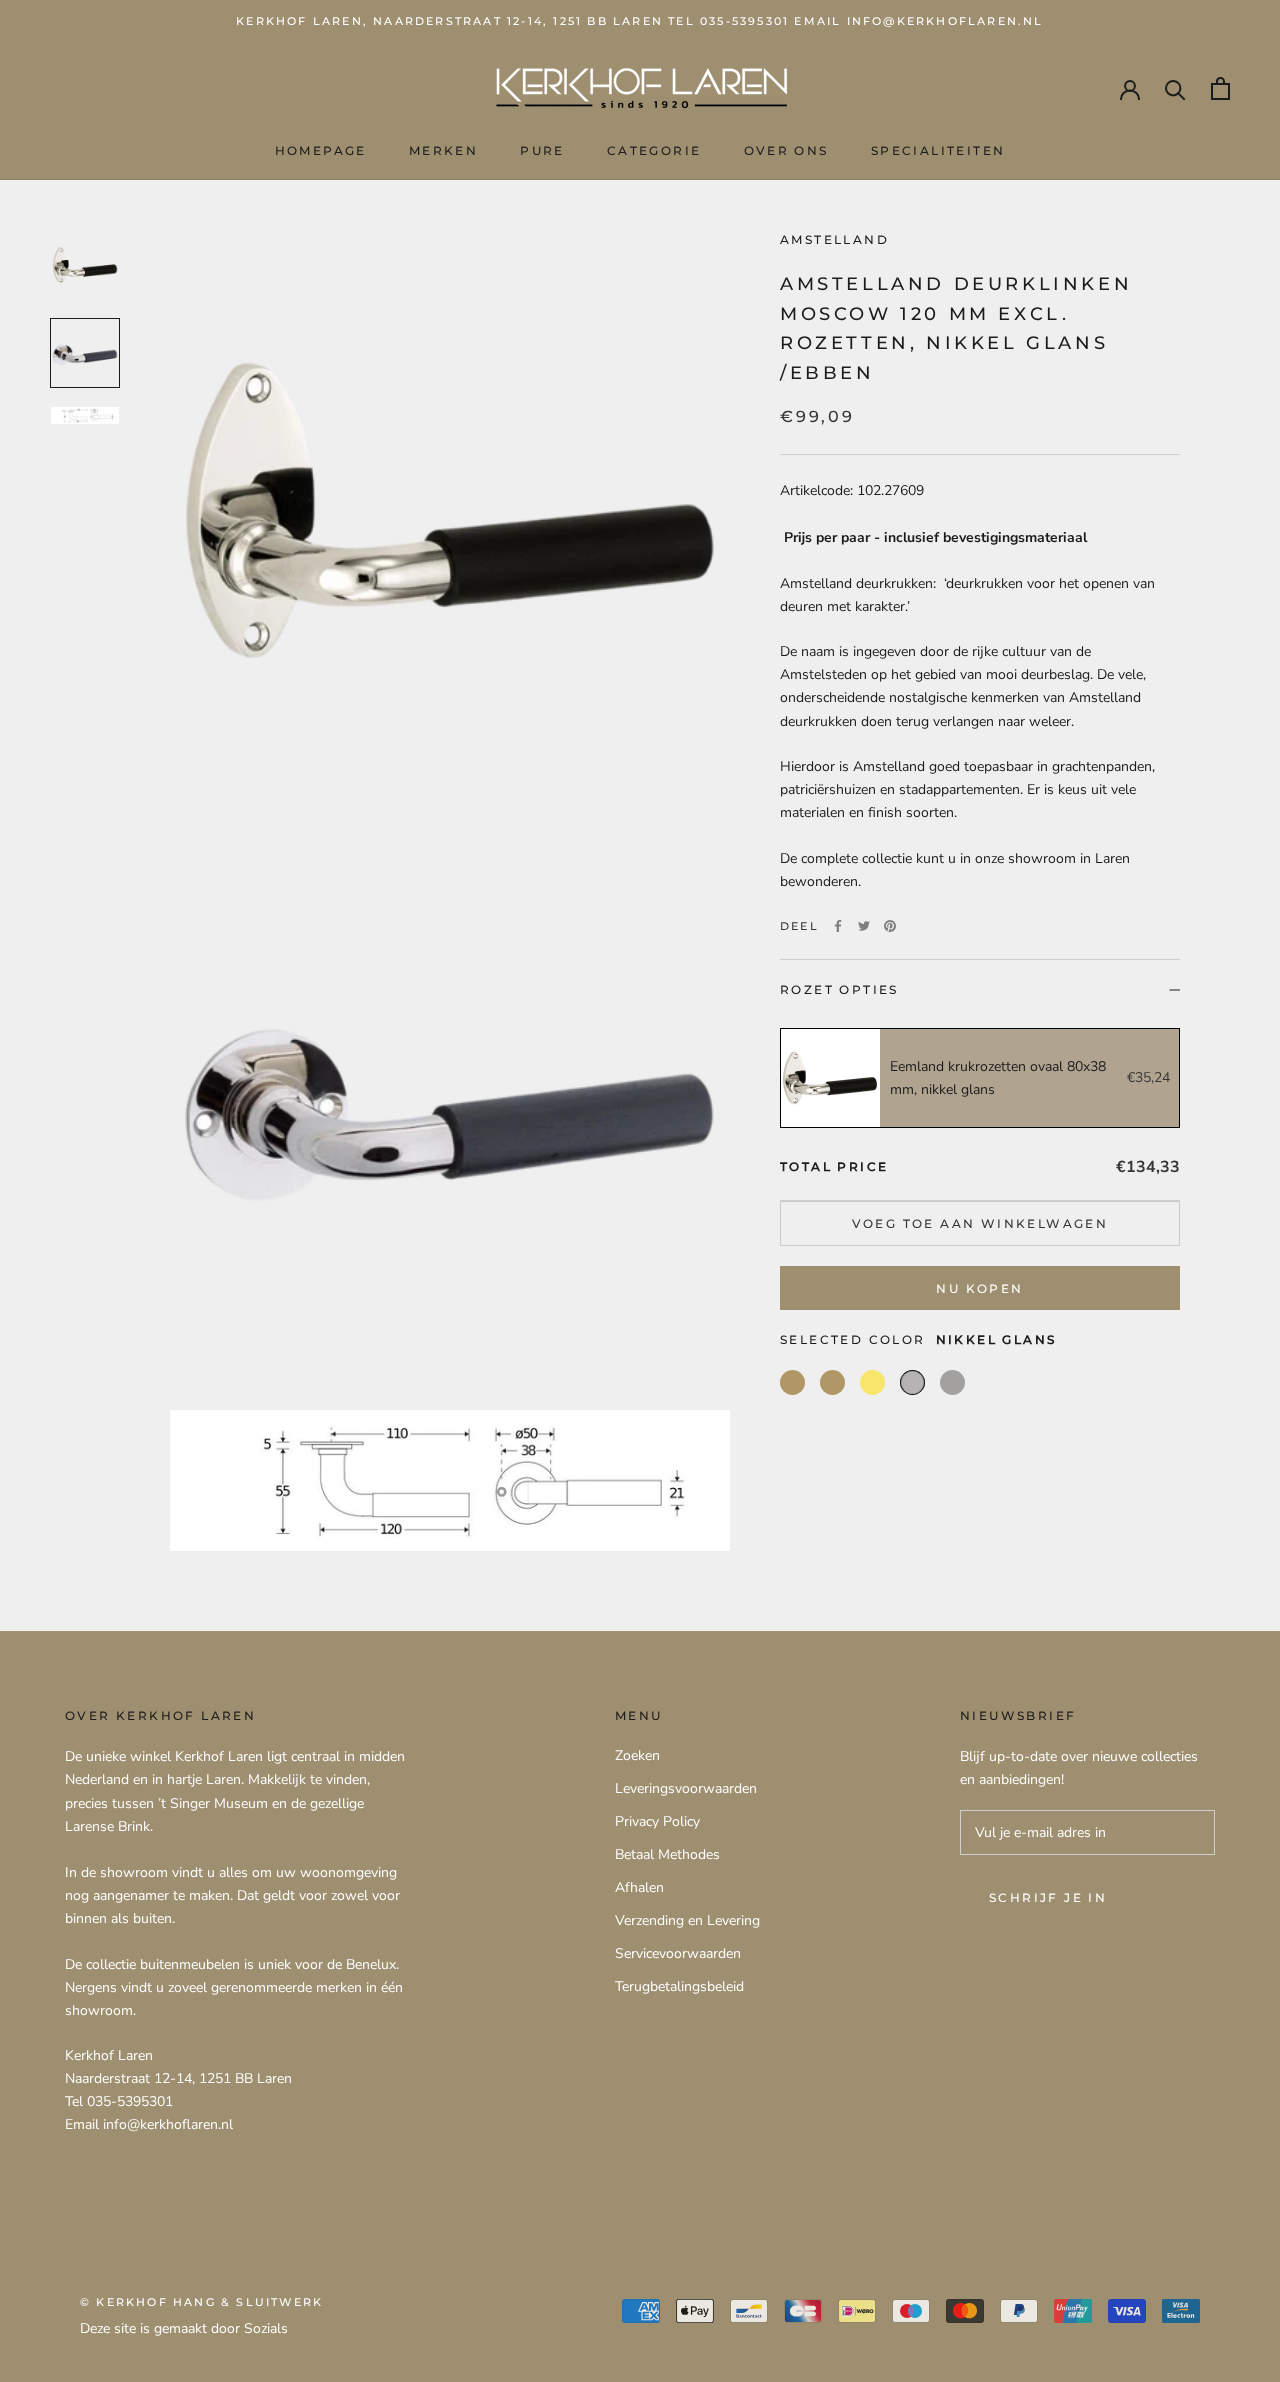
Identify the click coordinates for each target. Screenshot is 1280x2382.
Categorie (654, 150)
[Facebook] (838, 926)
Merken (443, 150)
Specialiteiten (938, 150)
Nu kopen (979, 1288)
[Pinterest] (890, 926)
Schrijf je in (1048, 1897)
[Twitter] (864, 926)
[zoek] (1175, 88)
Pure (542, 150)
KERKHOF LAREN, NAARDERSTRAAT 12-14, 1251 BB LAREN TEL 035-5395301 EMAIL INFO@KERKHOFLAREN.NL (639, 21)
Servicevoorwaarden (678, 1953)
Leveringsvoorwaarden (686, 1788)
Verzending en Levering (687, 1920)
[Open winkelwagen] (1220, 88)
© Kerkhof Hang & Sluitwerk (201, 2302)
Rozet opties (839, 989)
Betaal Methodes (667, 1854)
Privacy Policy (657, 1821)
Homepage (321, 150)
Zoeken (637, 1755)
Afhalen (639, 1887)
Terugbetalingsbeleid (679, 1986)
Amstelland (834, 239)
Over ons (786, 150)
